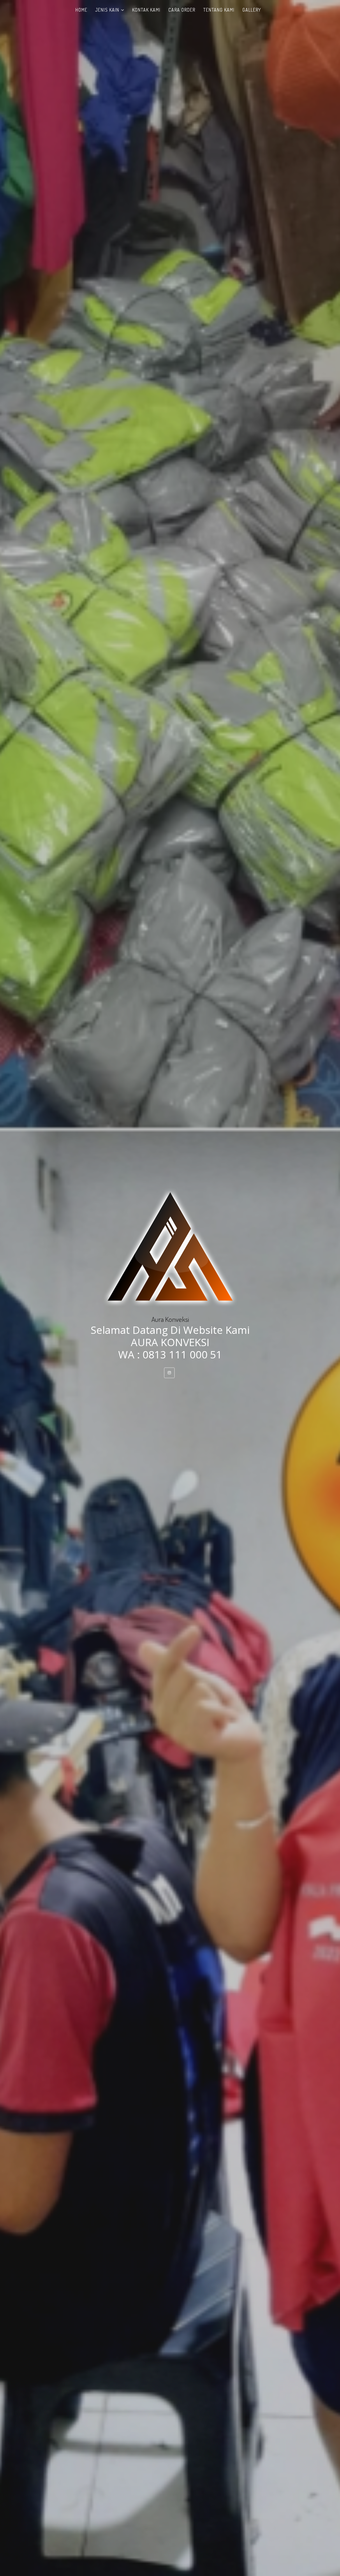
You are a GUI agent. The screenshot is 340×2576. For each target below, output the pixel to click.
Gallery (252, 10)
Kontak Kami (146, 10)
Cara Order (182, 10)
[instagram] (169, 1373)
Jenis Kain (107, 10)
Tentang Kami (219, 10)
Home (81, 10)
